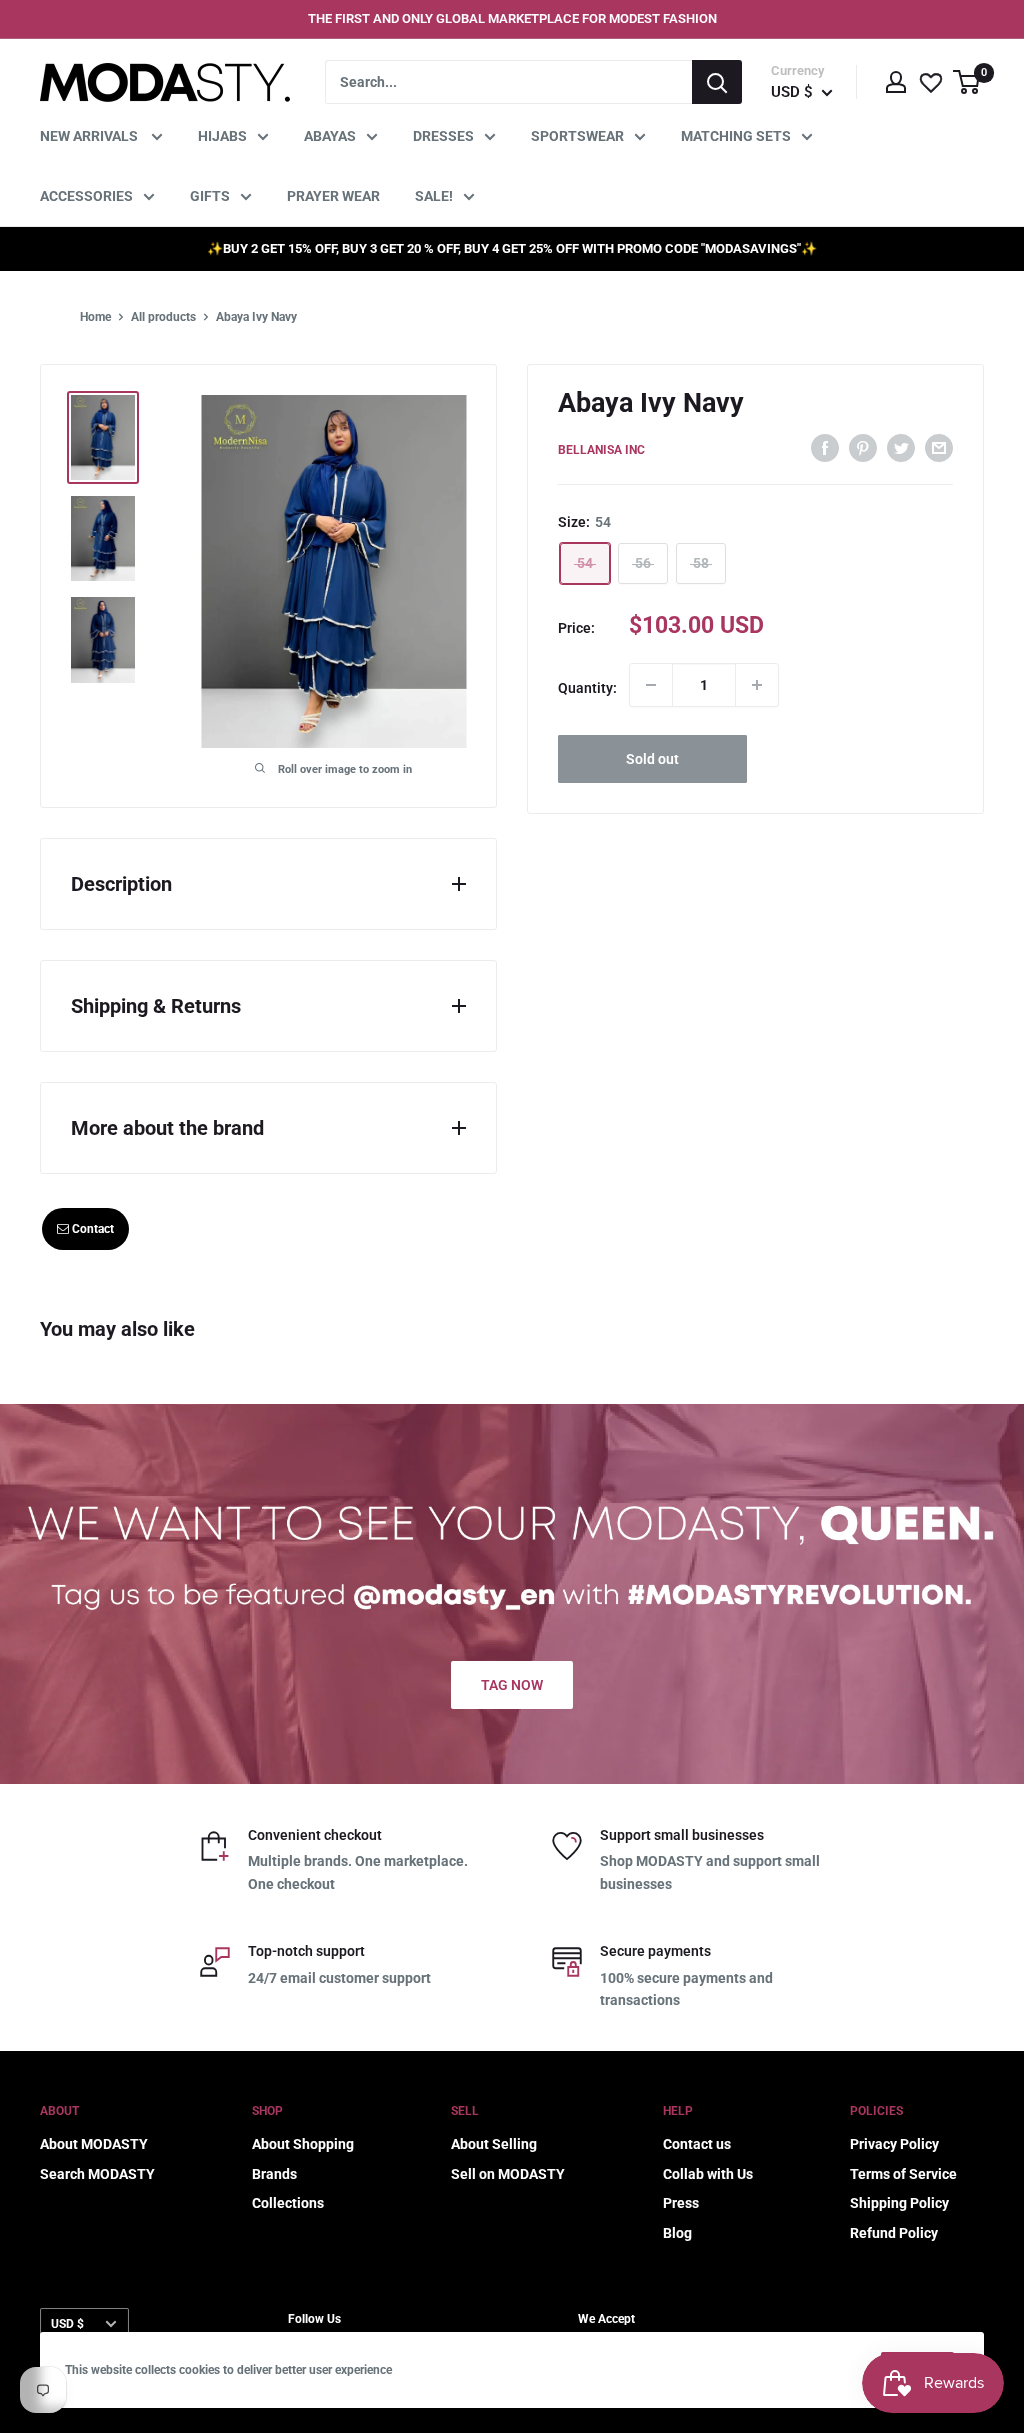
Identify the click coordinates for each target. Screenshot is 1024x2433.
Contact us (697, 2144)
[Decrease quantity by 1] (651, 685)
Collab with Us (708, 2174)
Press (681, 2203)
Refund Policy (894, 2233)
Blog (677, 2233)
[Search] (717, 82)
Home (95, 317)
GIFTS (210, 196)
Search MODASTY (97, 2174)
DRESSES (443, 136)
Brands (274, 2174)
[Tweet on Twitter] (901, 447)
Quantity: (587, 688)
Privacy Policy (894, 2144)
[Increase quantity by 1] (757, 685)
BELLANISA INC (601, 450)
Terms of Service (903, 2174)
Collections (288, 2203)
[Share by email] (939, 447)
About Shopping (303, 2144)
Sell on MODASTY (508, 2174)
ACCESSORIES (86, 196)
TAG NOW (512, 1685)
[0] (967, 82)
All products (163, 317)
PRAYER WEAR (333, 196)
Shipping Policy (899, 2203)
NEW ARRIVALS (90, 136)
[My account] (896, 82)
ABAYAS (330, 136)
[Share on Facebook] (825, 447)
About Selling (494, 2144)
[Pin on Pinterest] (863, 447)
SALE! (434, 196)
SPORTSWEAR (577, 136)
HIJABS (222, 136)
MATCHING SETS (736, 136)
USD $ (67, 2324)
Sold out (652, 759)
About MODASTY (94, 2144)
